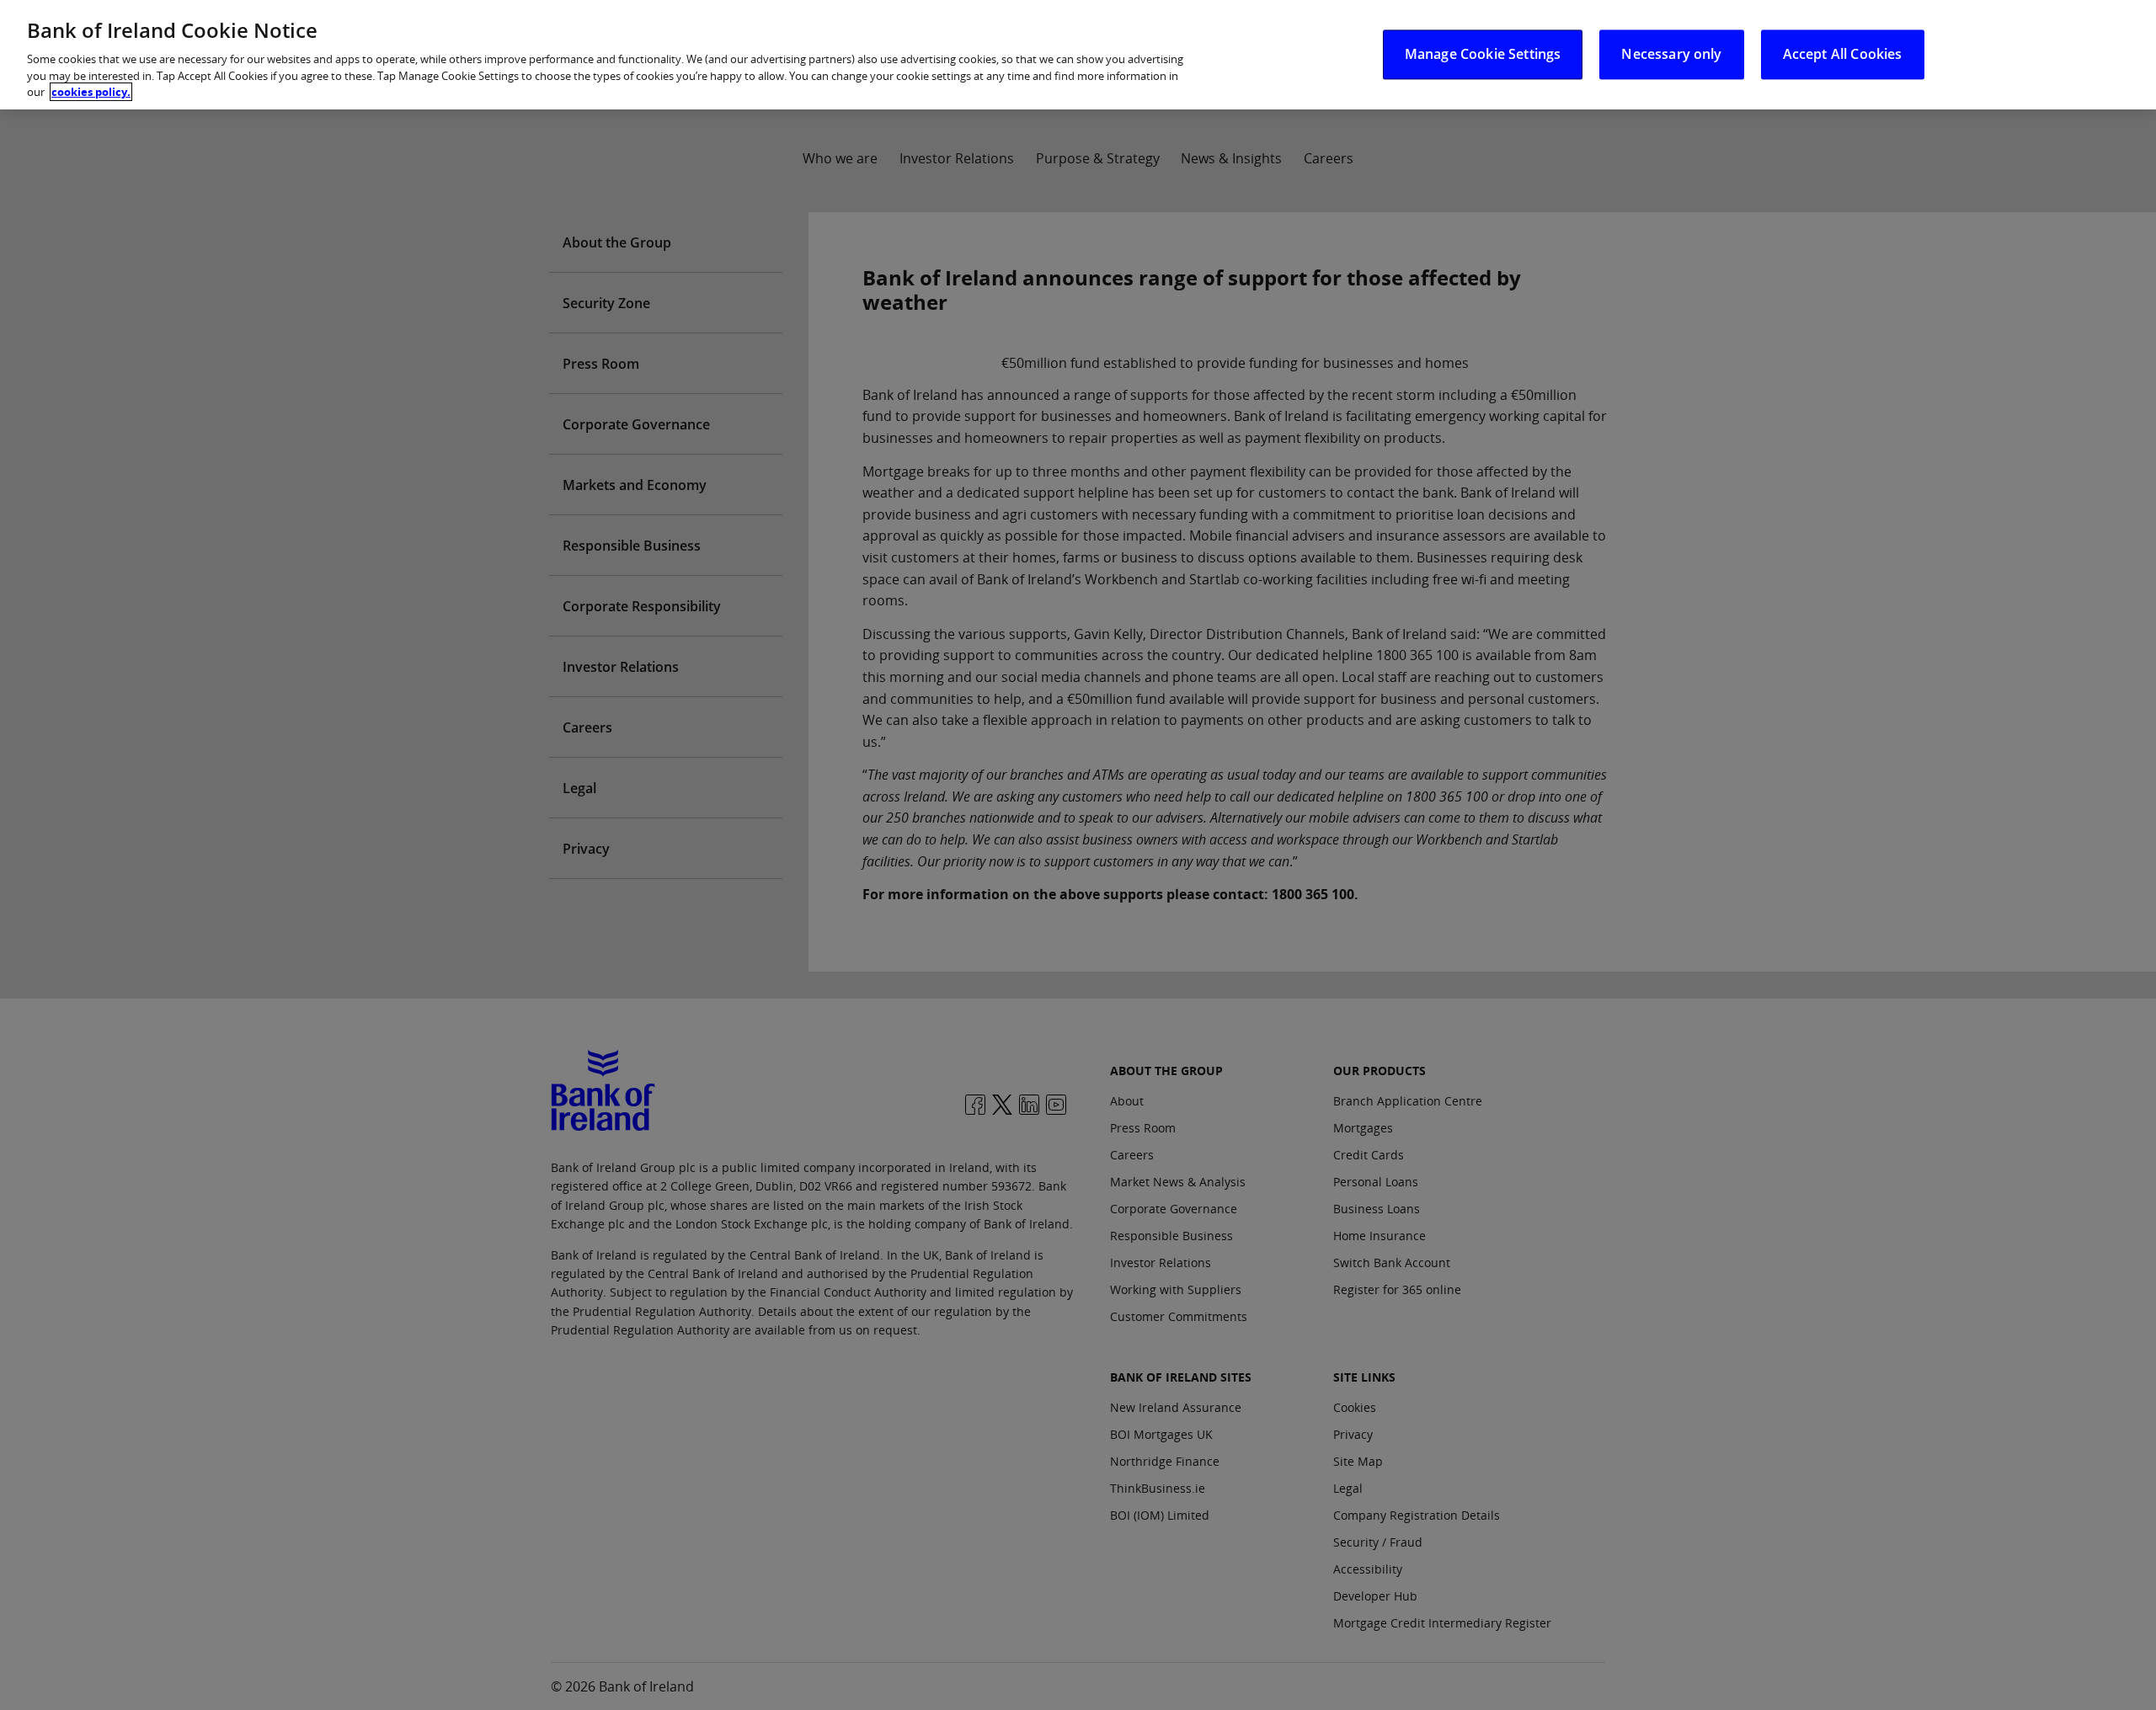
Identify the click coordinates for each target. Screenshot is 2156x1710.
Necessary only (1671, 54)
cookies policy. (91, 92)
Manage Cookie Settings (1483, 54)
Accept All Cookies (1843, 54)
